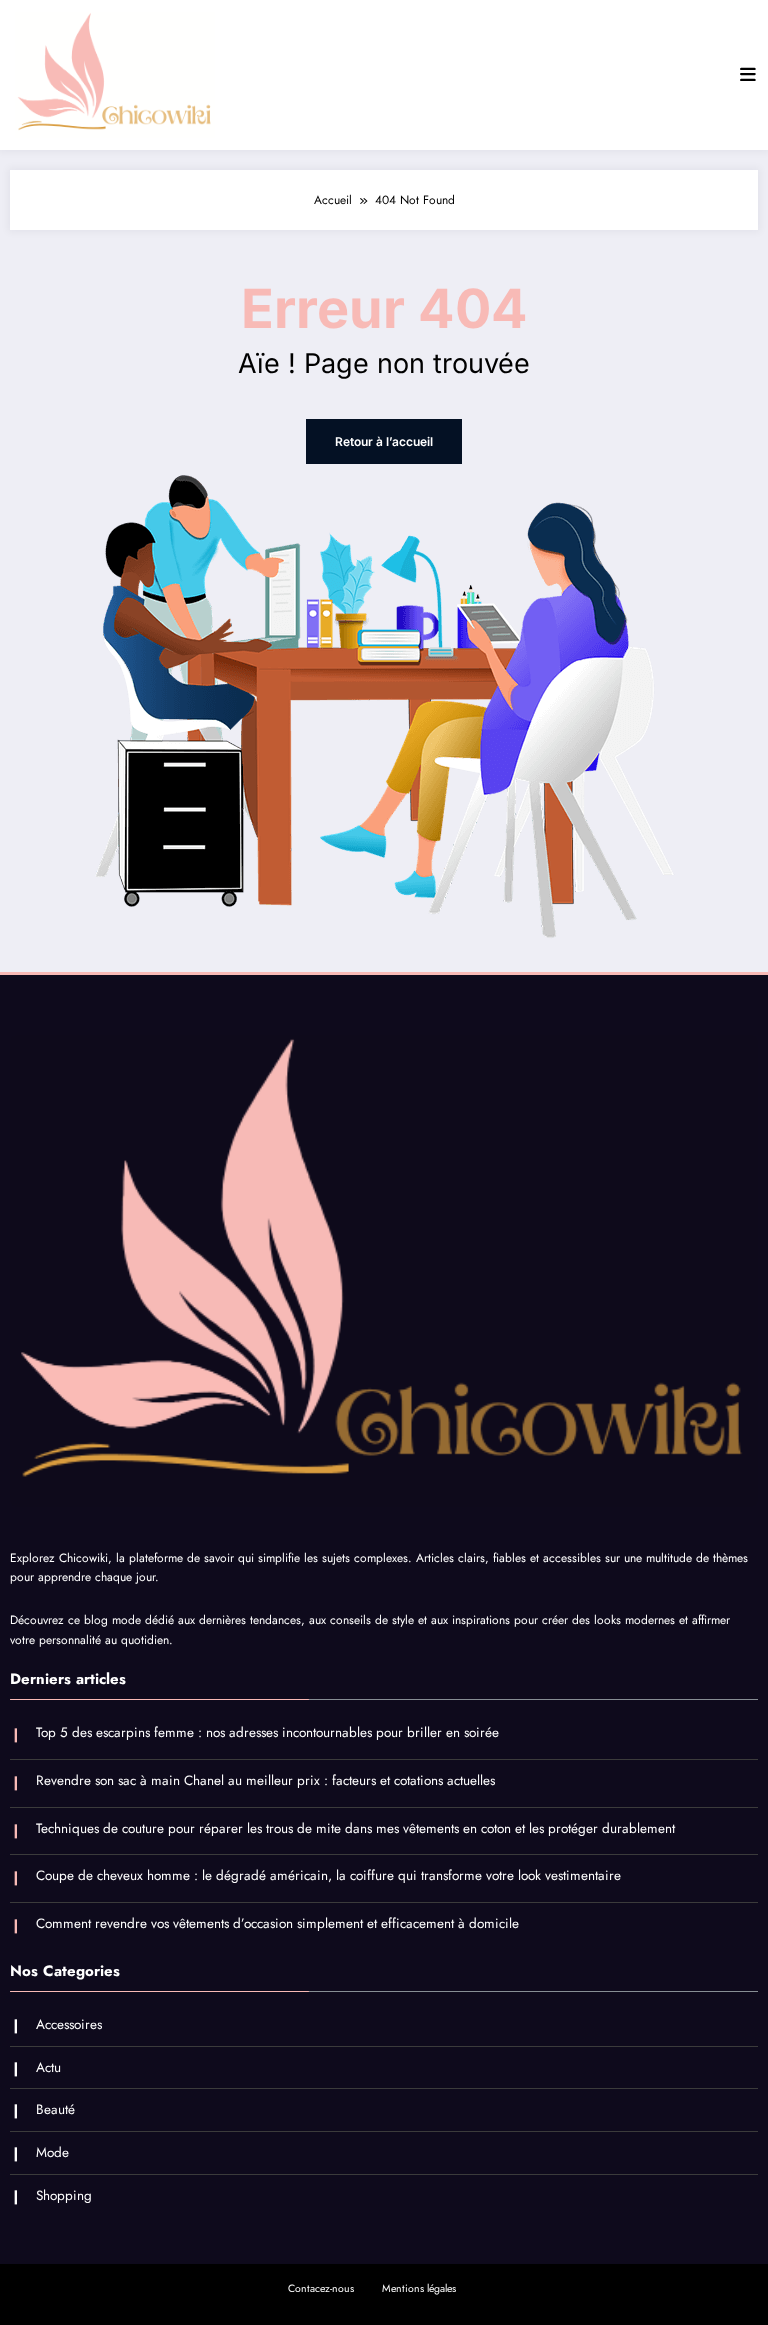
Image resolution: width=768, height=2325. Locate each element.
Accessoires (69, 2024)
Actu (48, 2067)
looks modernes (634, 1620)
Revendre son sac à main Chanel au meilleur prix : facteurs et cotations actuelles (265, 1780)
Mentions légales (419, 2288)
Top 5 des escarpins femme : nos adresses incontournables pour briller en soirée (267, 1732)
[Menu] (748, 75)
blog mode (112, 1620)
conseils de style (372, 1620)
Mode (52, 2152)
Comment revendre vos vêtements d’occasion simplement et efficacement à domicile (277, 1923)
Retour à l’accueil (384, 441)
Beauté (55, 2109)
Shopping (64, 2195)
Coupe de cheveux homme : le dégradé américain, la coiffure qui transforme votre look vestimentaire (328, 1875)
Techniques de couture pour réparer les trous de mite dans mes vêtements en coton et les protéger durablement (355, 1828)
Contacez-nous (321, 2288)
